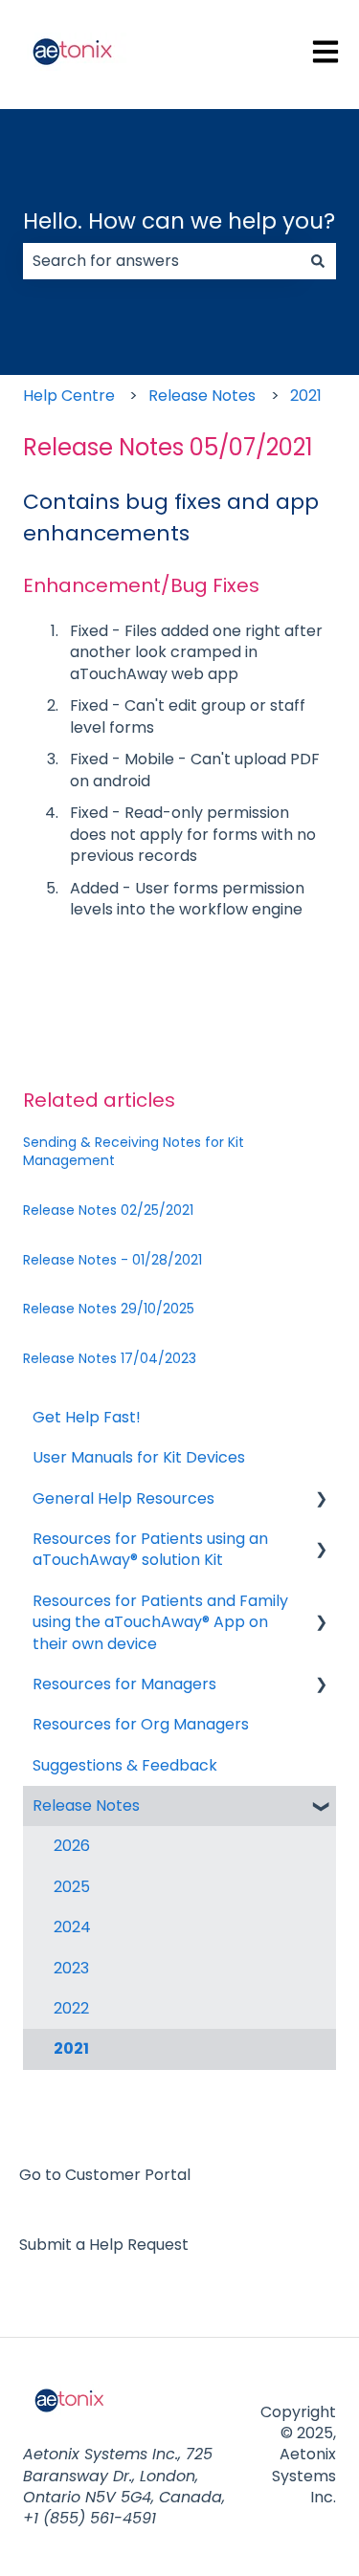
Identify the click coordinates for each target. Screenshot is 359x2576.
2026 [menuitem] (72, 1846)
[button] (321, 1500)
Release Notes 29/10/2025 (109, 1309)
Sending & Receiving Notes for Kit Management (134, 1152)
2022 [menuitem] (71, 2008)
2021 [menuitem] (71, 2048)
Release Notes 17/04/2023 (110, 1358)
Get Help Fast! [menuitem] (87, 1417)
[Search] (318, 261)
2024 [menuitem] (72, 1927)
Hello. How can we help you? (179, 221)
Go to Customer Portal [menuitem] (105, 2175)
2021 (306, 396)
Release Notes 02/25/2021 (108, 1210)
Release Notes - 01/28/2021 (112, 1260)
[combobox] (161, 261)
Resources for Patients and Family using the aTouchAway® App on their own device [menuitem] (160, 1622)
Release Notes (202, 396)
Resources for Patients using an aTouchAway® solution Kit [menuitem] (150, 1549)
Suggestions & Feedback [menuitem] (125, 1765)
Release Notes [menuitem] (86, 1805)
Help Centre (69, 396)
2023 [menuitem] (71, 1968)
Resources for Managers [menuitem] (124, 1684)
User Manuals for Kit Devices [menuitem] (139, 1457)
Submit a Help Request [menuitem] (104, 2245)
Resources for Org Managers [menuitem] (141, 1724)
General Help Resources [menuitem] (123, 1498)
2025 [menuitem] (72, 1887)
